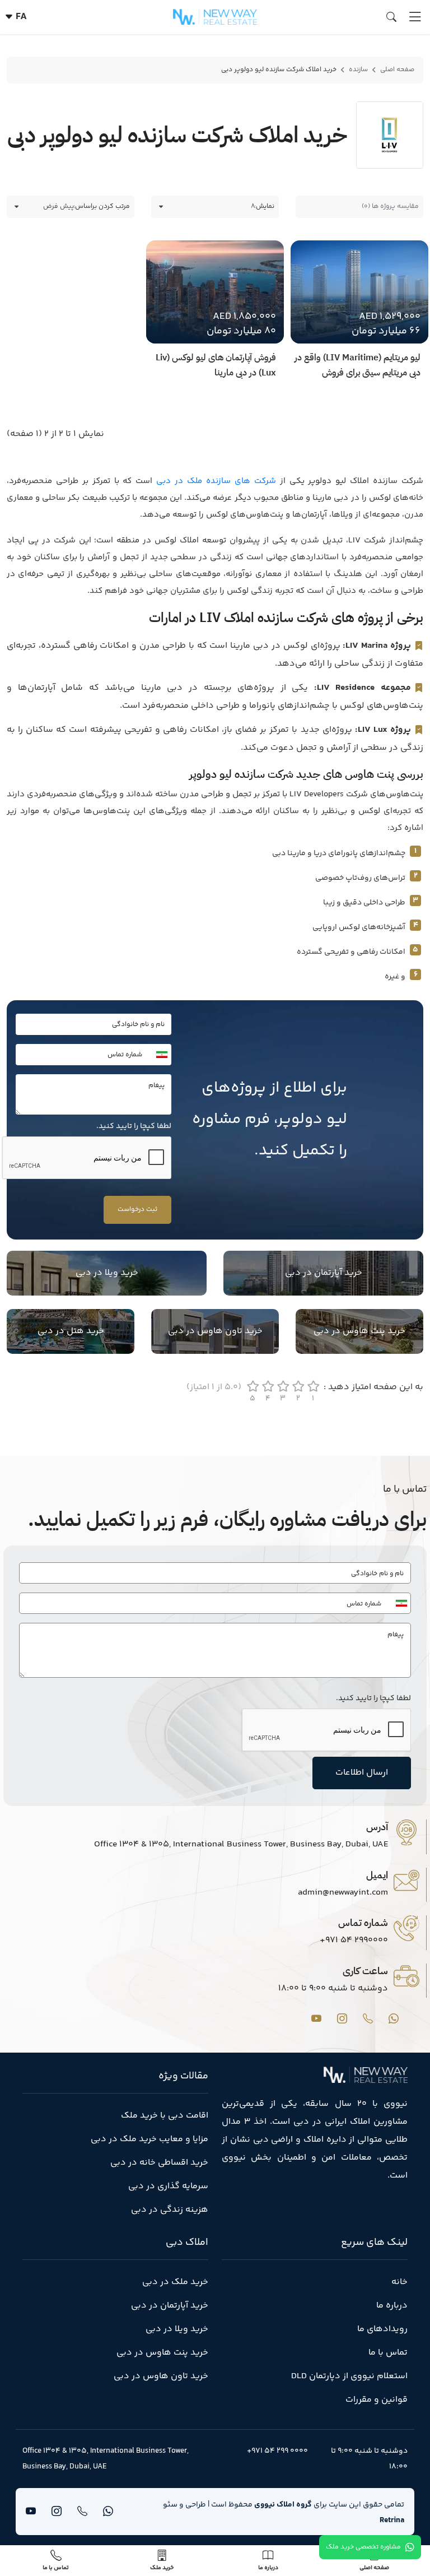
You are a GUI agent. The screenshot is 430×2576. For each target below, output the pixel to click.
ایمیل (377, 1875)
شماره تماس (363, 1922)
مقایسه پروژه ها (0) (390, 206)
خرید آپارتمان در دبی (324, 1273)
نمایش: (264, 206)
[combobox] (158, 1055)
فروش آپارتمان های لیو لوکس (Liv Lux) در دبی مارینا (216, 365)
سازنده (358, 70)
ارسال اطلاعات (362, 1773)
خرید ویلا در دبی (107, 1273)
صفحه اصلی (397, 70)
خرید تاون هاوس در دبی (215, 1331)
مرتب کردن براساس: (102, 206)
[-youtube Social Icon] (316, 2018)
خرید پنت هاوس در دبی (359, 1331)
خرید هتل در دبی (71, 1331)
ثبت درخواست (137, 1210)
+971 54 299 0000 (277, 2451)
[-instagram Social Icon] (342, 2018)
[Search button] (394, 18)
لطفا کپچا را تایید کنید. (134, 1126)
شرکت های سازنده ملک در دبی (214, 481)
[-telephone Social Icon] (368, 2018)
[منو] (415, 17)
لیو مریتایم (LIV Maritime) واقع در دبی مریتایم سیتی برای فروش (357, 365)
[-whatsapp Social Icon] (394, 2018)
